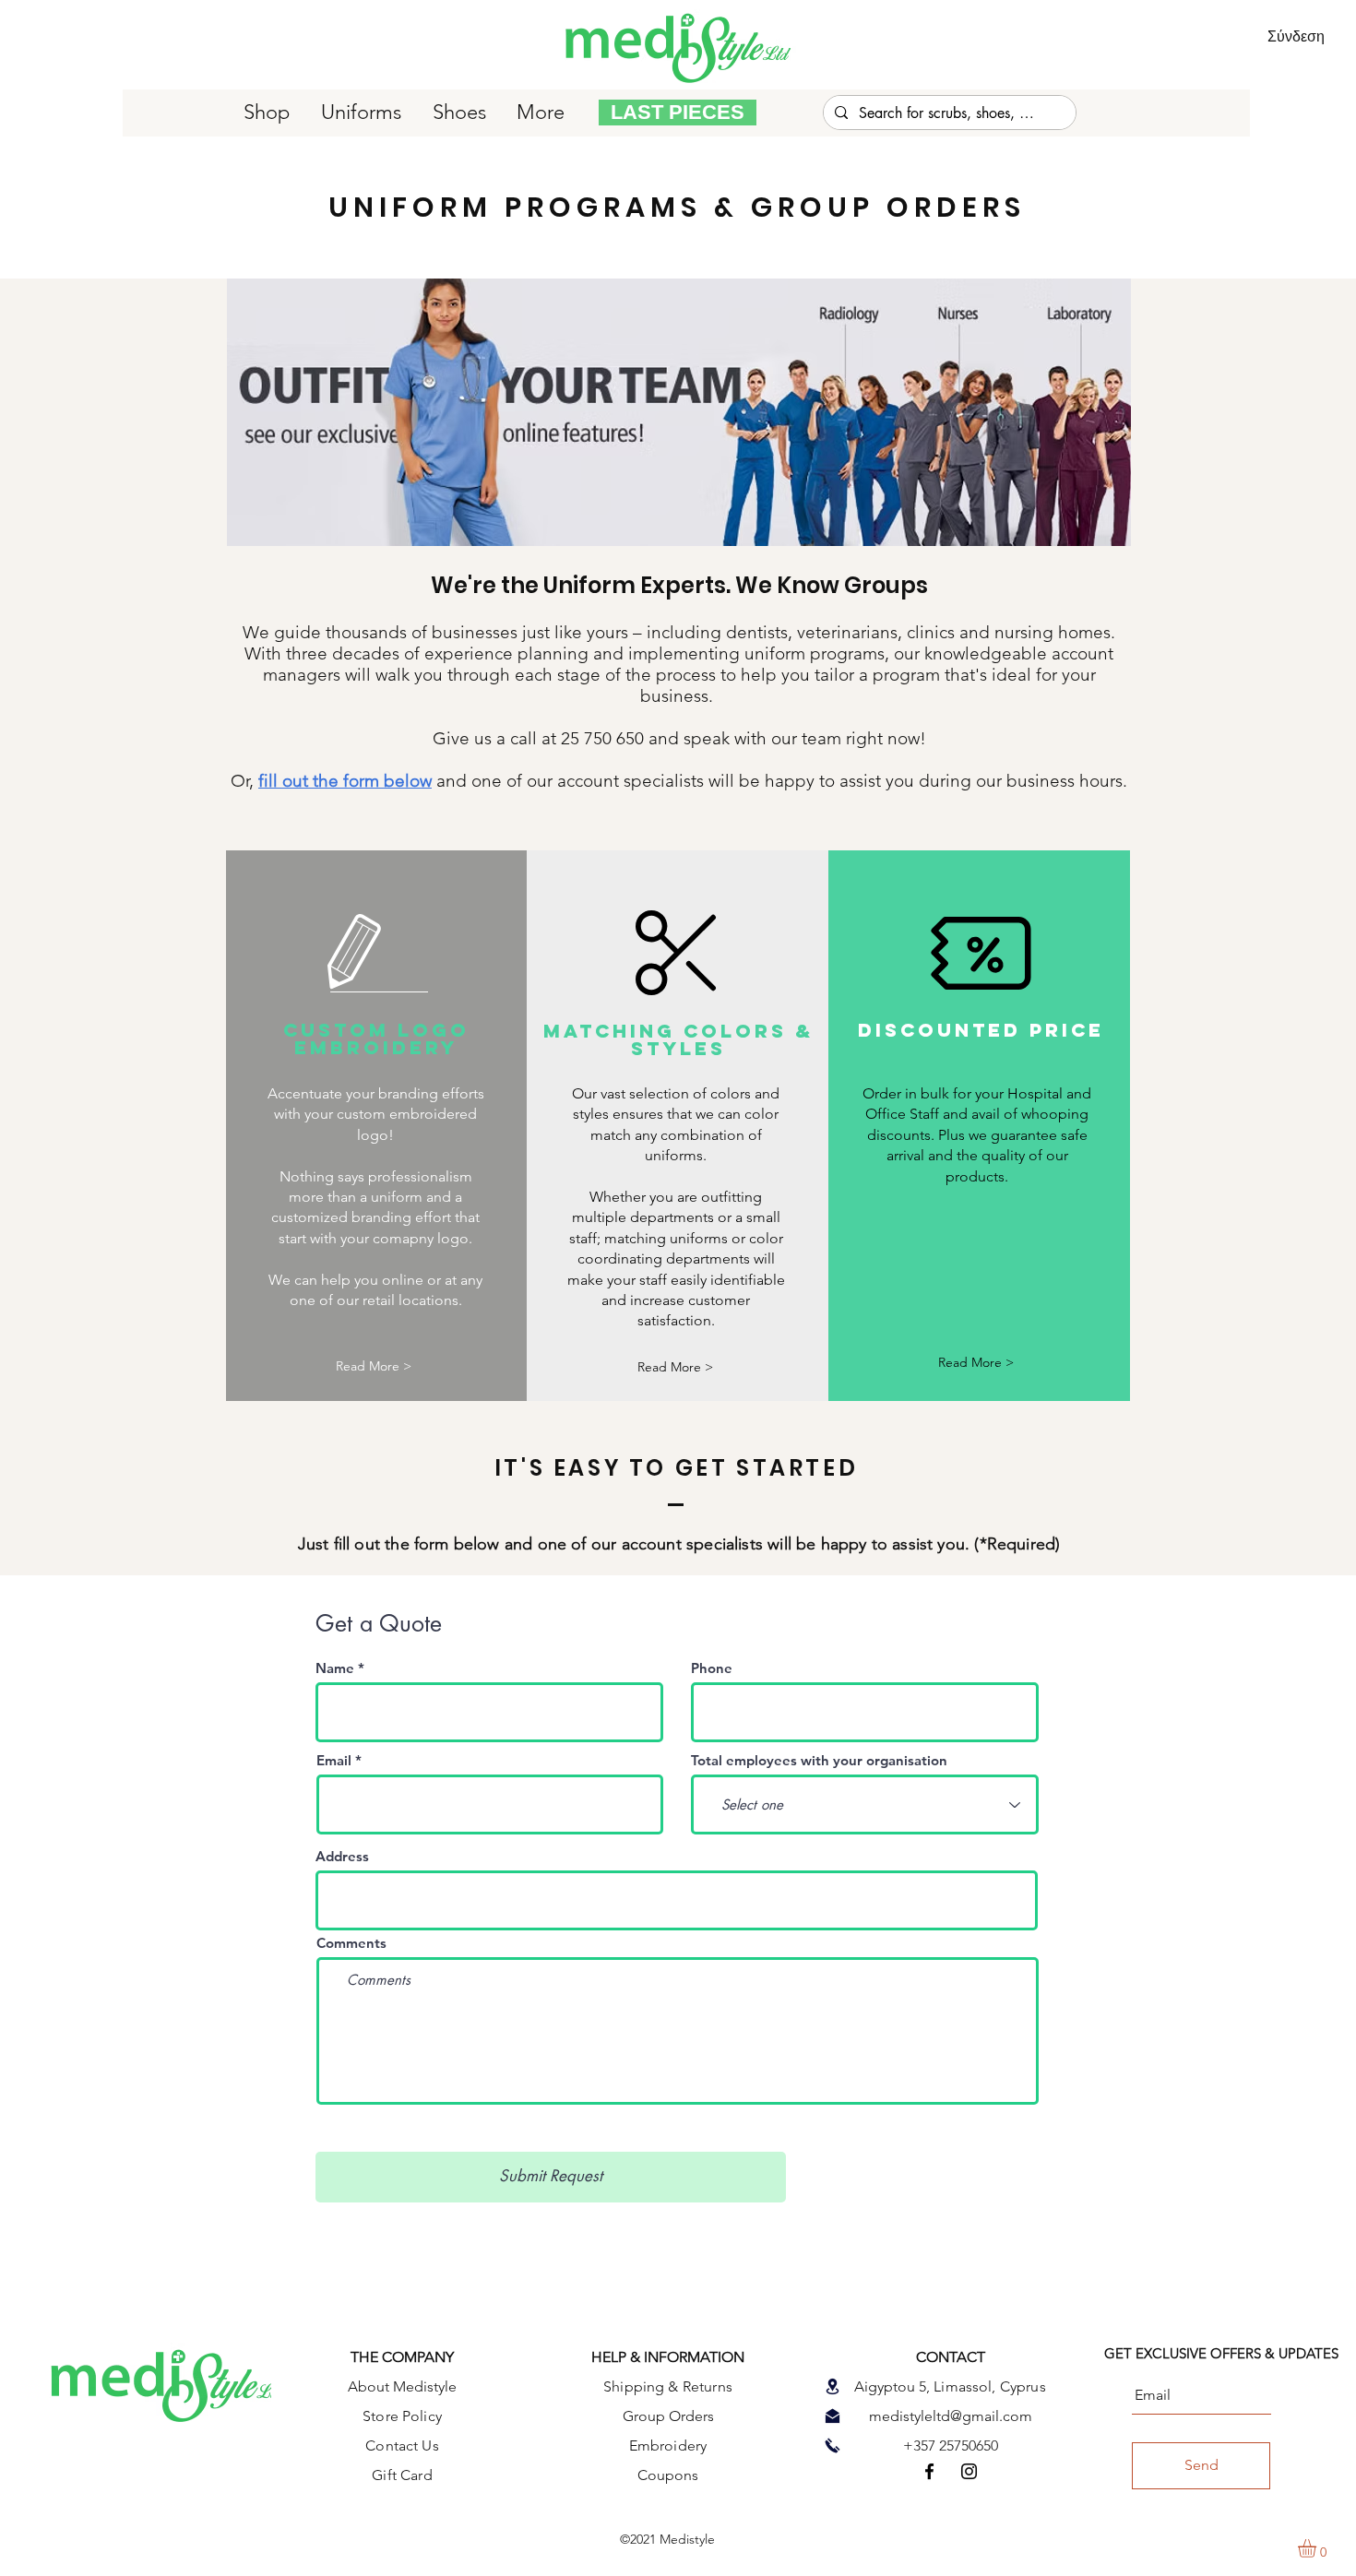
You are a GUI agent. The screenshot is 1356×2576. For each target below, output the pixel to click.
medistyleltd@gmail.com (951, 2416)
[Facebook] (929, 2471)
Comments (351, 1943)
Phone (712, 1668)
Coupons (668, 2475)
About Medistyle (402, 2386)
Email (334, 1760)
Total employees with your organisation (819, 1760)
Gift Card (402, 2475)
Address (342, 1856)
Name (335, 1668)
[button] (675, 1367)
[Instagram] (969, 2471)
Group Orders (668, 2416)
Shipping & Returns (668, 2386)
